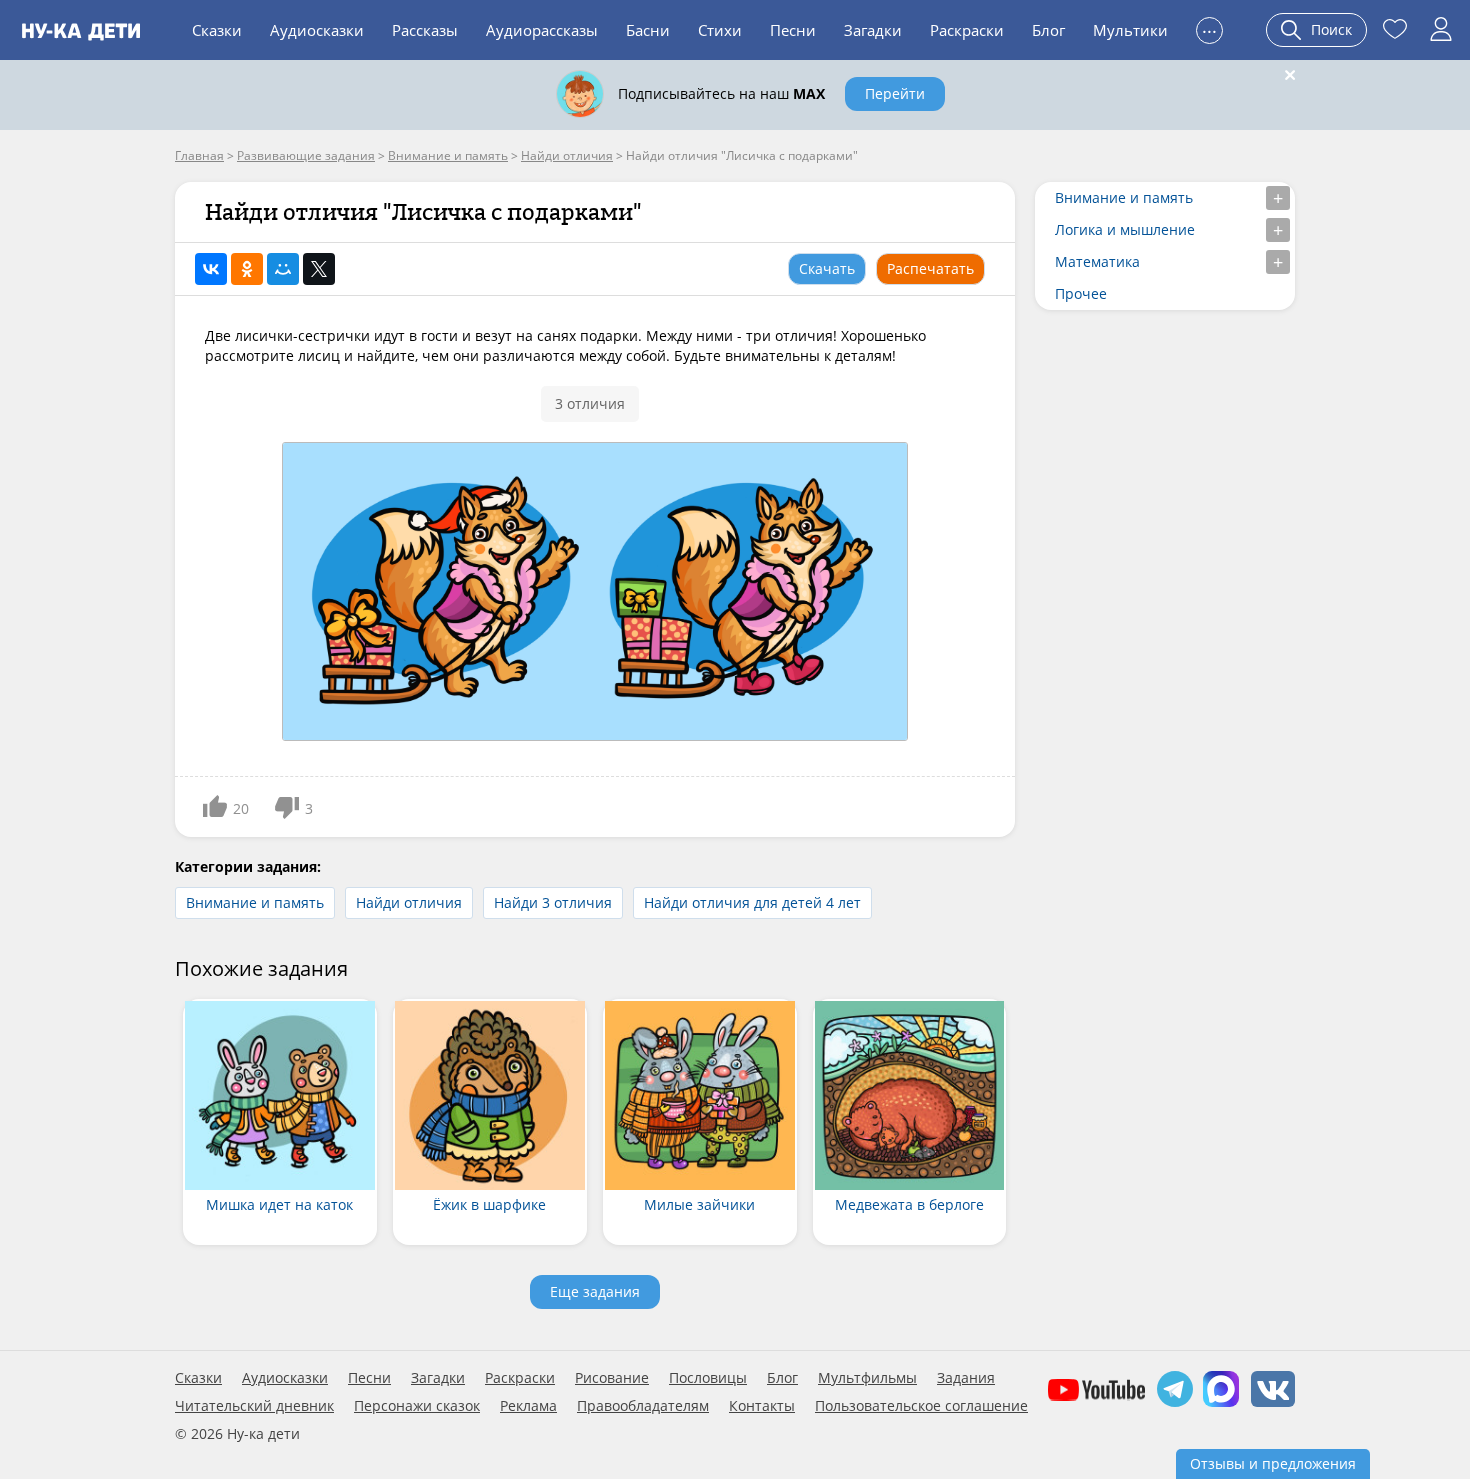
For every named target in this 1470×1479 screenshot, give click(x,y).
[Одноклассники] (247, 269)
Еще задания (595, 1291)
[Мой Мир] (283, 269)
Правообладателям (643, 1406)
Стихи (720, 30)
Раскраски (967, 30)
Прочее (1081, 293)
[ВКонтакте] (211, 269)
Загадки (873, 30)
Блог (1048, 30)
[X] (319, 269)
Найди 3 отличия (553, 902)
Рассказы (425, 30)
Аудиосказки (317, 30)
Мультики (1130, 30)
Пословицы (708, 1378)
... (1209, 27)
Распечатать (930, 268)
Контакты (762, 1406)
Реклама (528, 1406)
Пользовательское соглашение (921, 1406)
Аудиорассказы (542, 30)
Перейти (895, 93)
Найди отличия (409, 902)
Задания (966, 1378)
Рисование (612, 1378)
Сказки (217, 30)
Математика (1097, 261)
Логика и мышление (1125, 229)
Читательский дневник (254, 1406)
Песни (793, 30)
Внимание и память (255, 902)
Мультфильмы (867, 1378)
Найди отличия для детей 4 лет (752, 902)
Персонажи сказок (417, 1406)
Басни (648, 30)
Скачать (827, 268)
